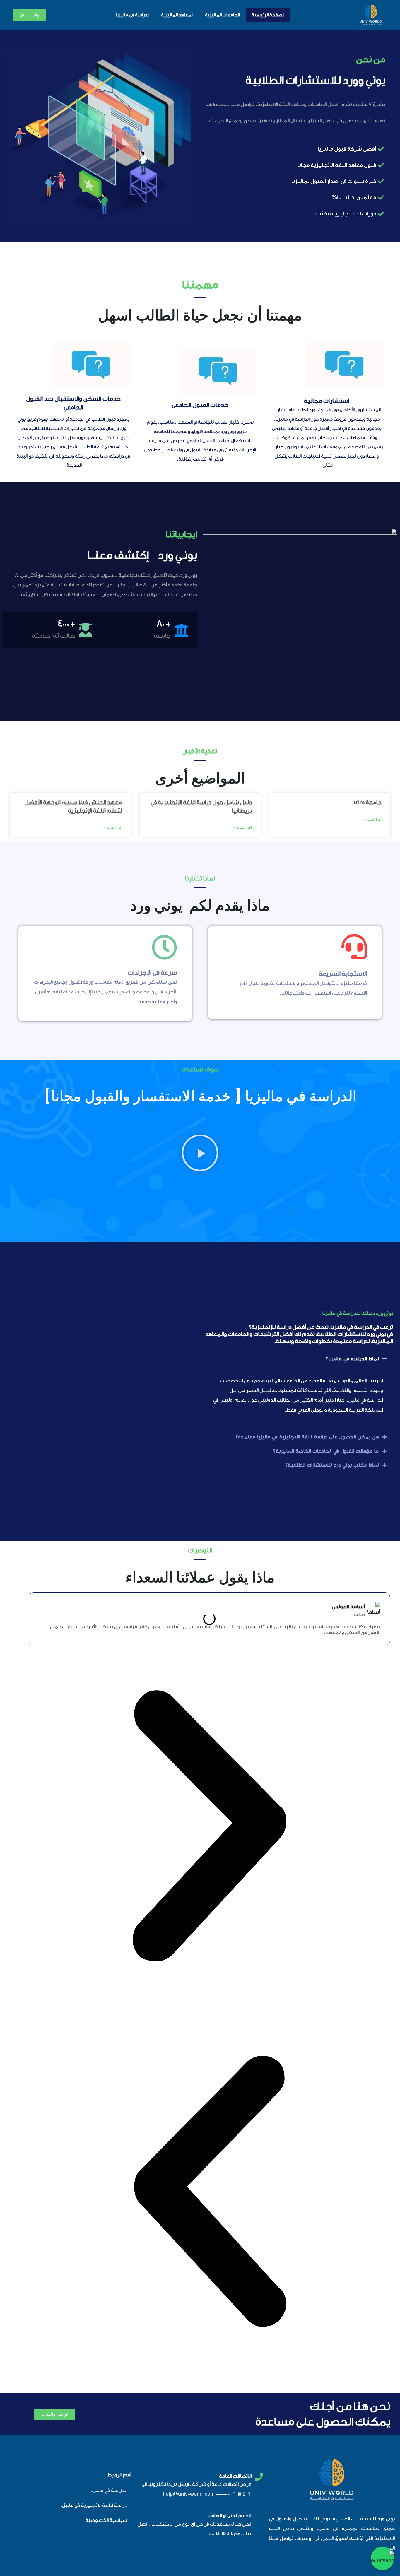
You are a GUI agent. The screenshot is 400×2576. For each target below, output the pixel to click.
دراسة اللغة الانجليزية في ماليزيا (94, 2505)
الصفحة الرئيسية (268, 15)
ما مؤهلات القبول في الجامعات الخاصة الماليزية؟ (326, 1451)
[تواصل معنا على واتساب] (382, 2558)
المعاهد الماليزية (177, 15)
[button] (200, 1154)
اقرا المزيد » (373, 820)
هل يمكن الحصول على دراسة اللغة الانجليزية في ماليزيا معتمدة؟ (307, 1437)
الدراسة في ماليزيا (133, 15)
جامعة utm (367, 803)
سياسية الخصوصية (106, 2520)
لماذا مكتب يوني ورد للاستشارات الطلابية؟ (332, 1465)
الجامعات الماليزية (222, 15)
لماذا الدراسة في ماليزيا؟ (352, 1359)
